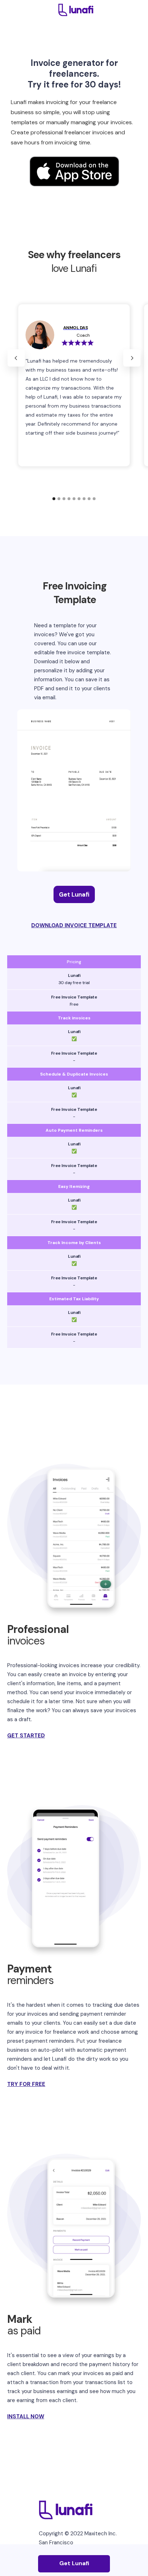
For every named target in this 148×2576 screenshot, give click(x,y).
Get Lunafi (74, 894)
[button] (16, 358)
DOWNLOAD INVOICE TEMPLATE (74, 925)
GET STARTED (26, 1736)
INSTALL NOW (26, 2416)
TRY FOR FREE (26, 2084)
